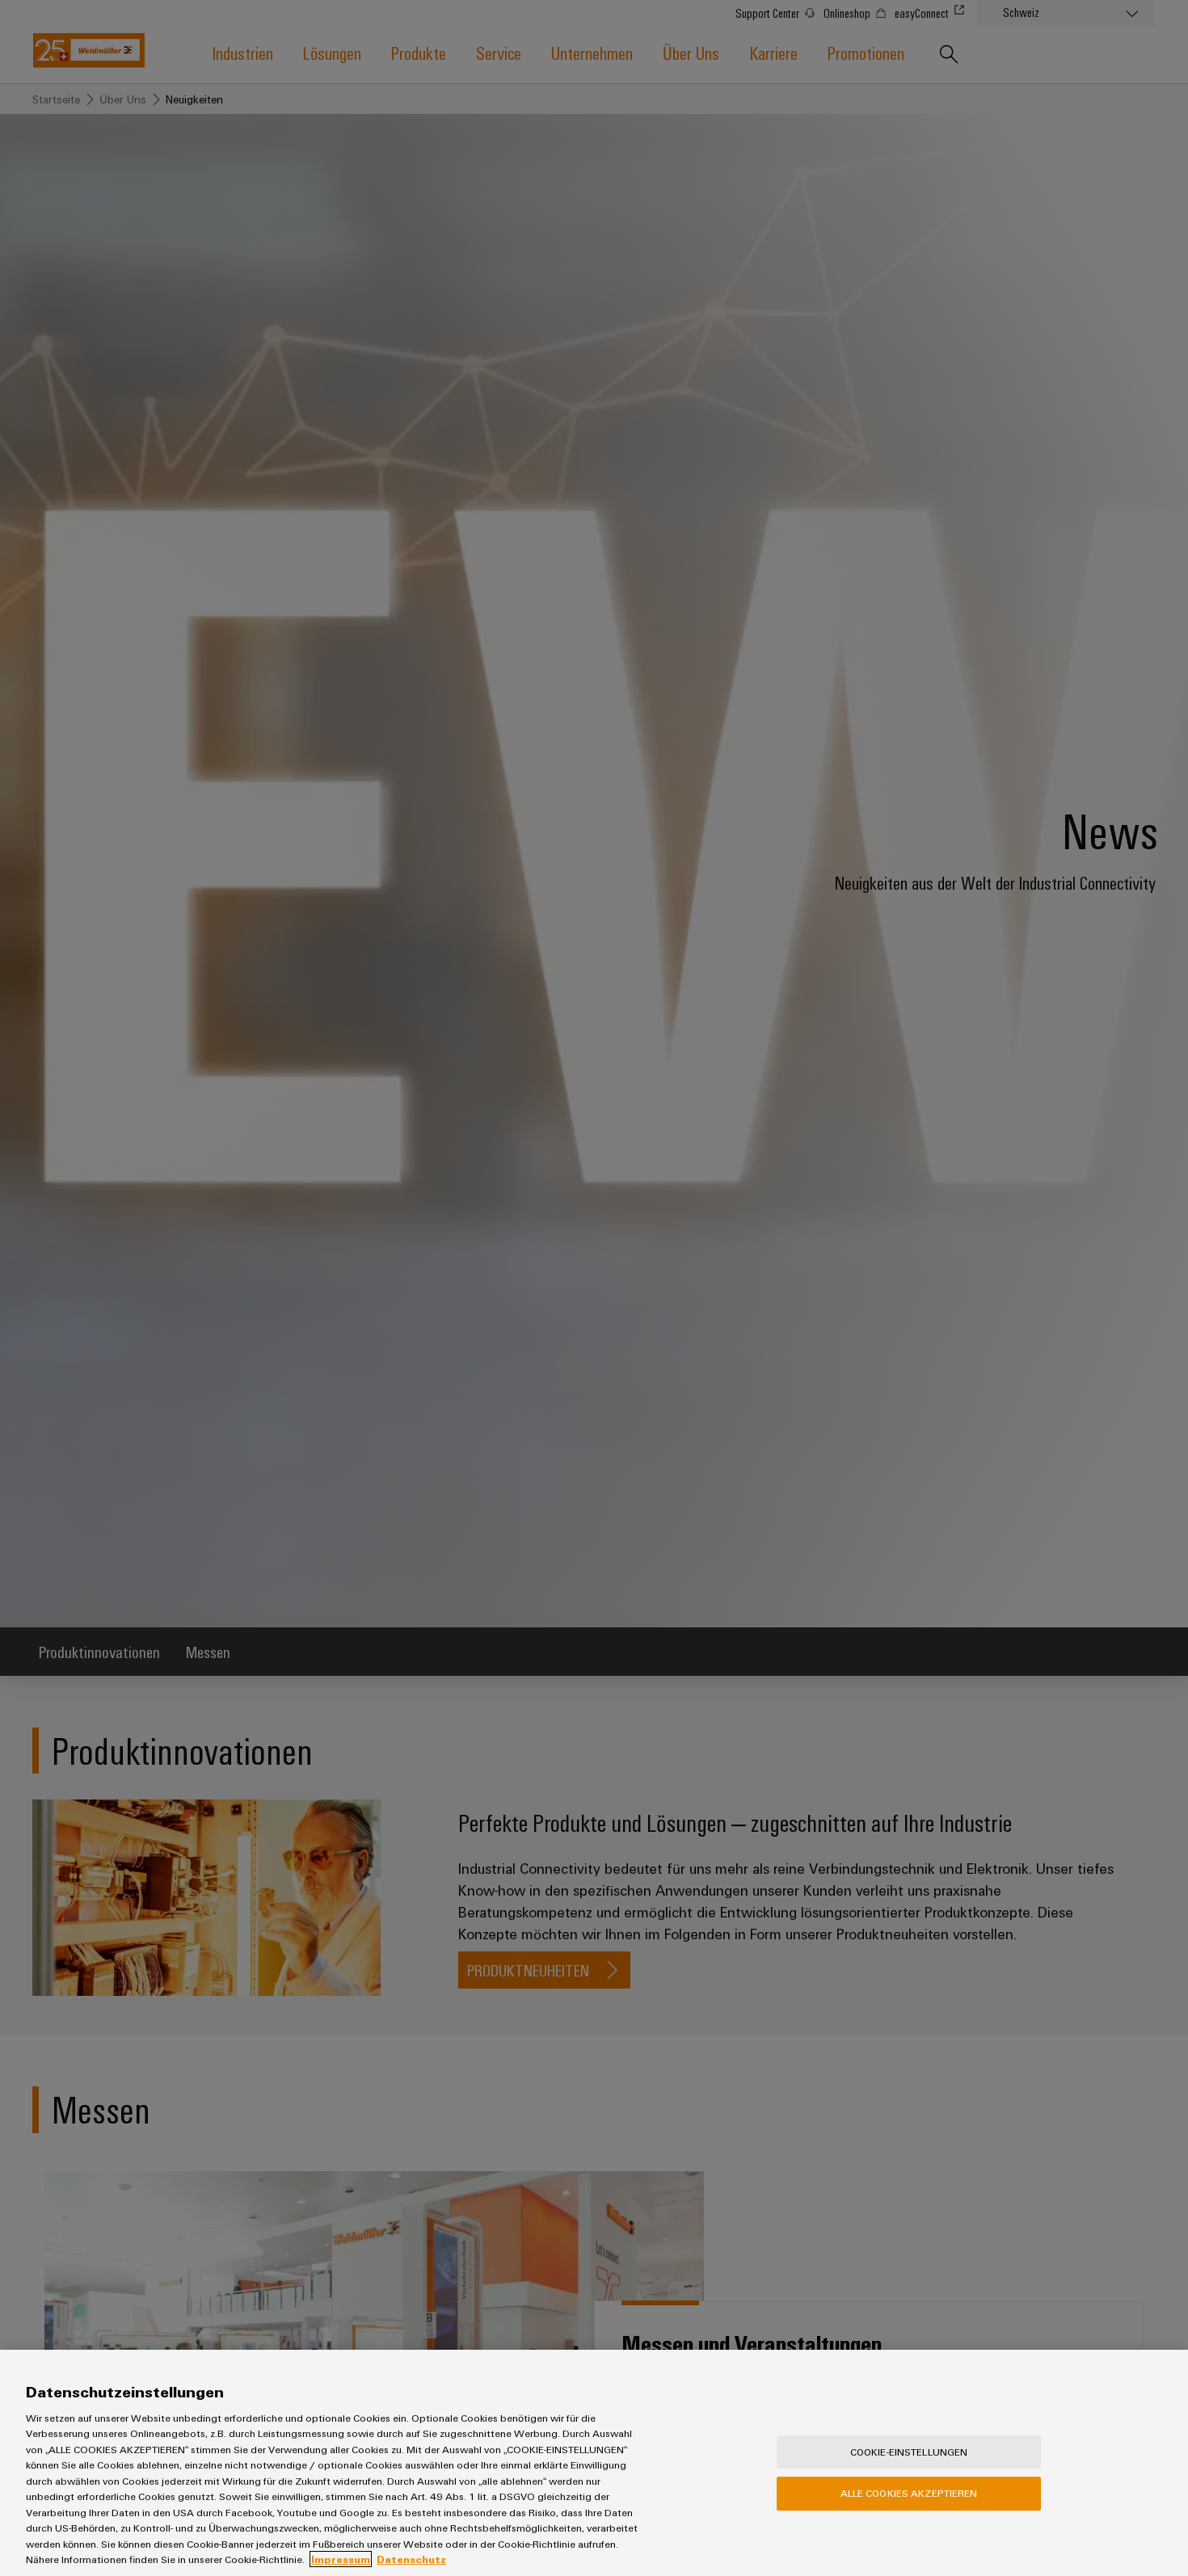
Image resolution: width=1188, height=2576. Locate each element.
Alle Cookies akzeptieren (909, 2493)
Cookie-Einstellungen (909, 2452)
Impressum (341, 2559)
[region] (594, 2463)
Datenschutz (411, 2559)
